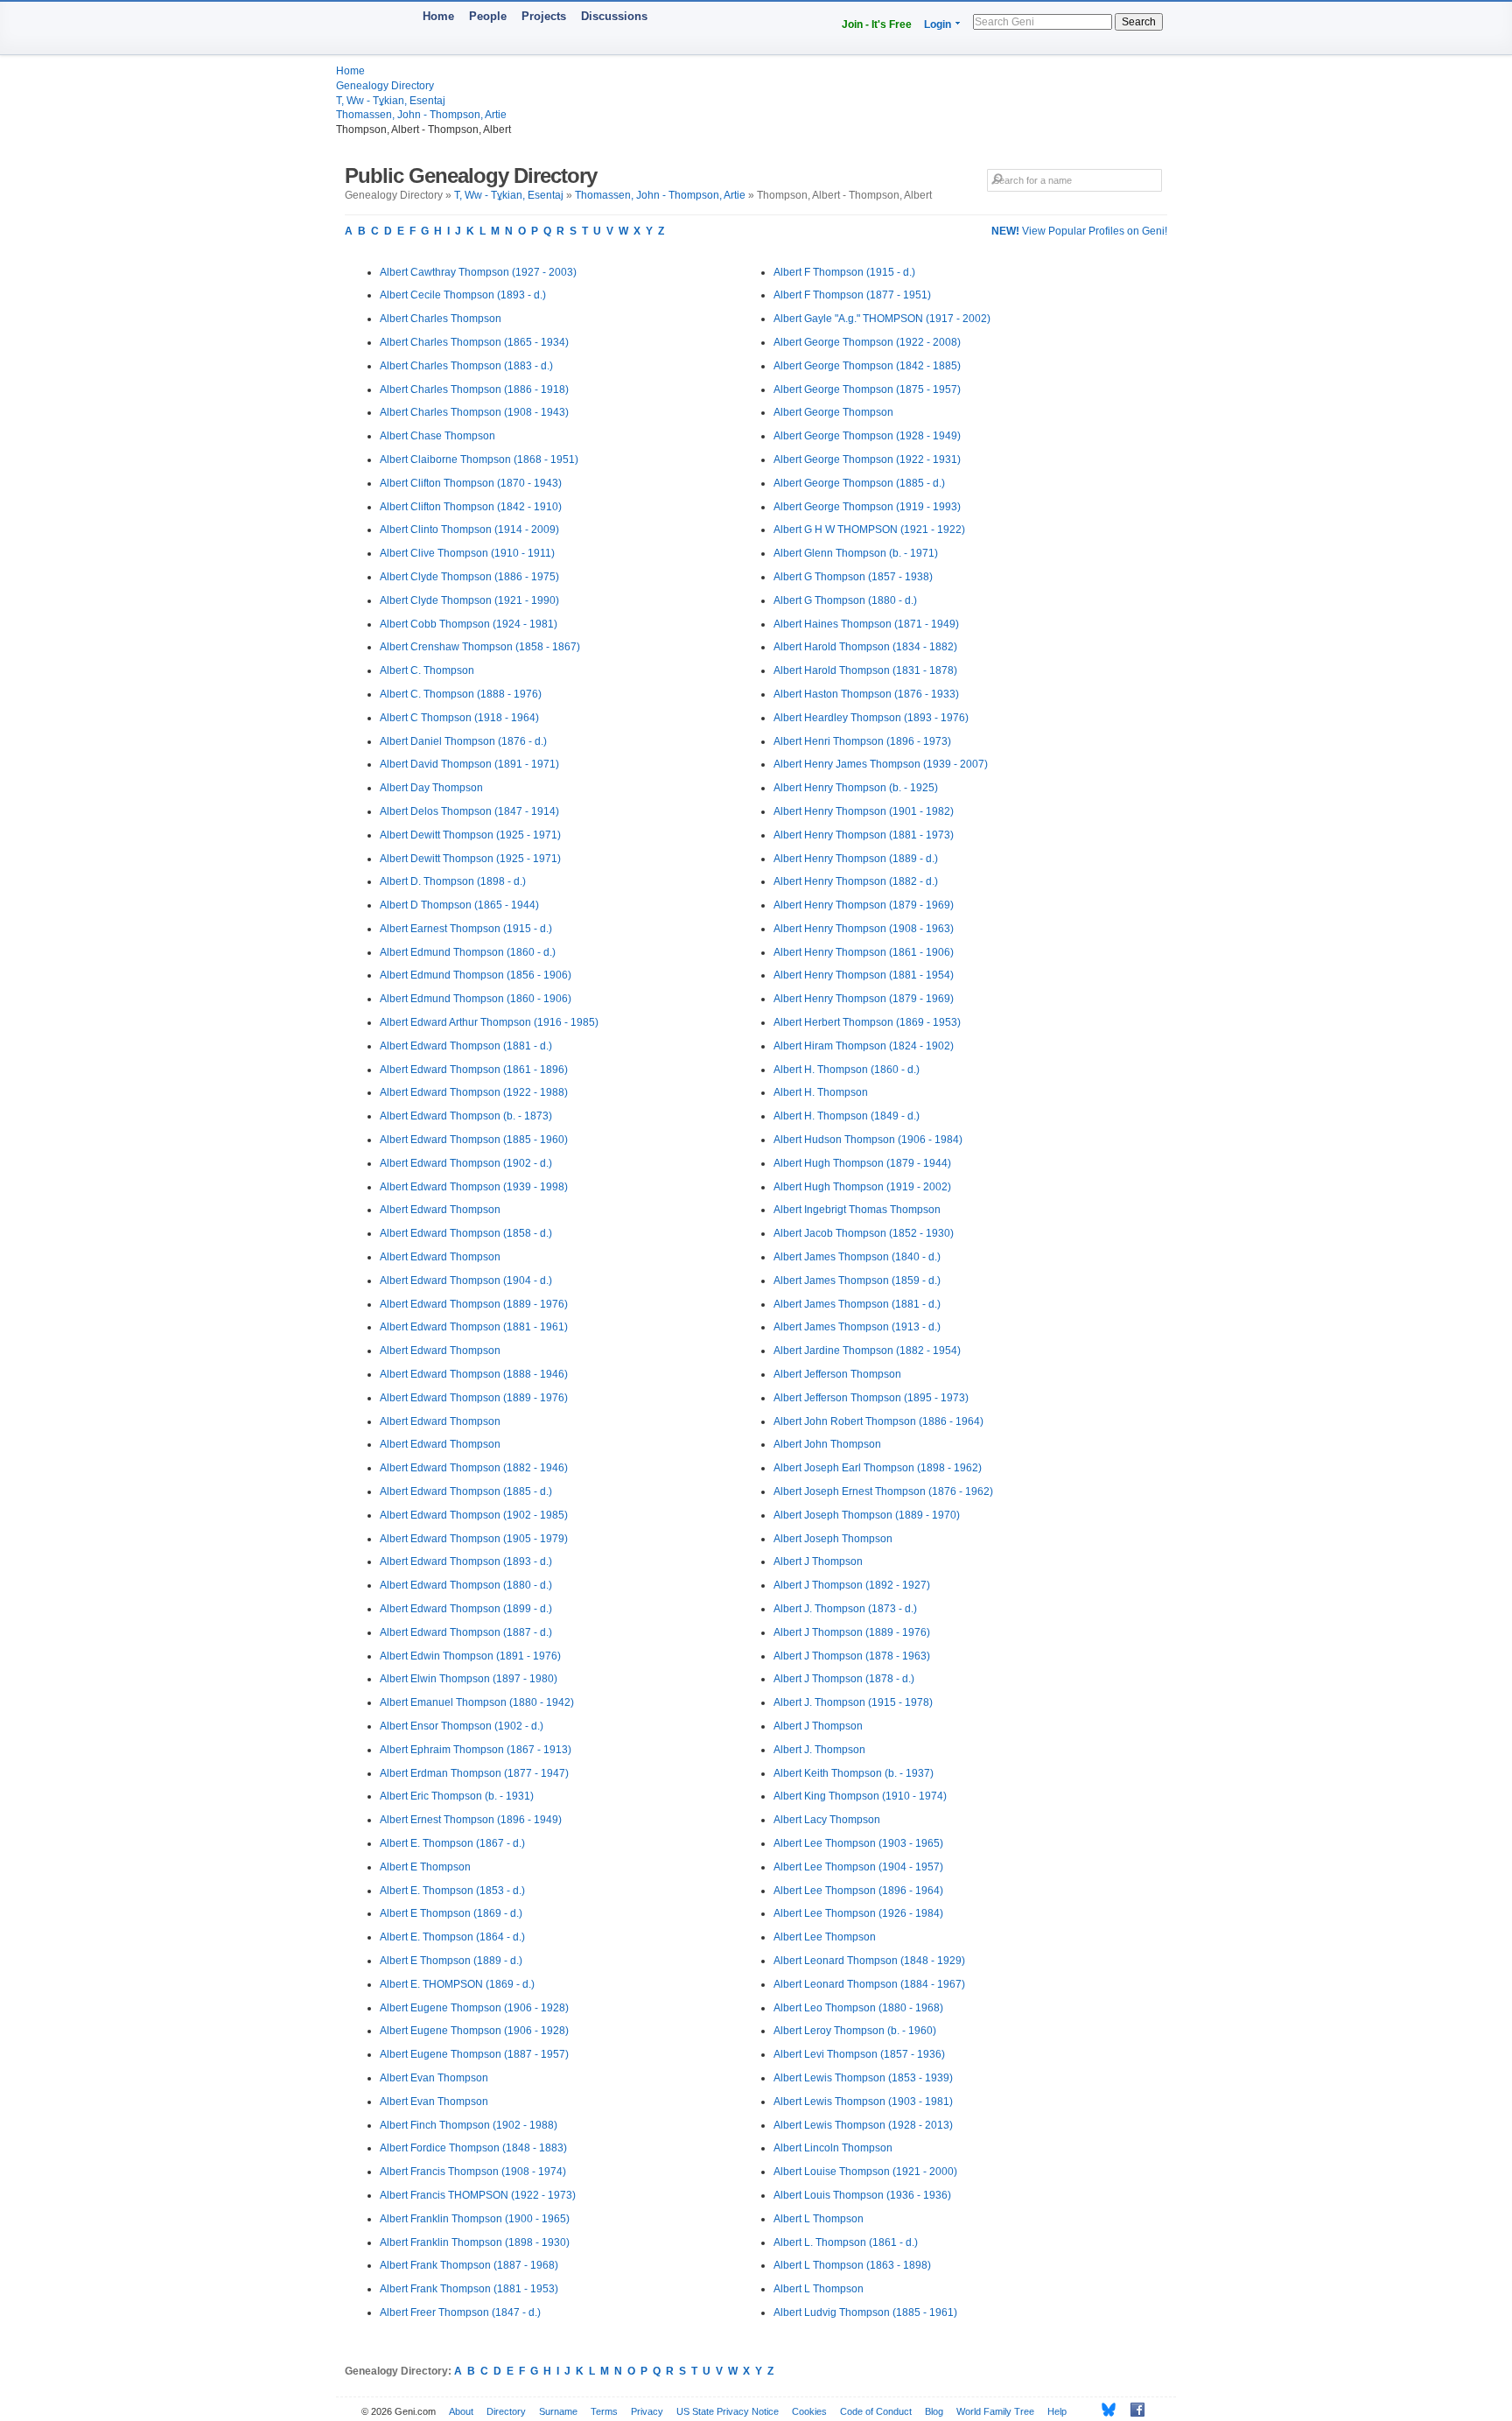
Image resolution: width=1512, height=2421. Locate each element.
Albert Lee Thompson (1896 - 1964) (858, 1891)
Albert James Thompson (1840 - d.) (857, 1257)
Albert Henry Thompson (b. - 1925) (856, 788)
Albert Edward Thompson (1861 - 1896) (474, 1070)
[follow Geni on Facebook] (1133, 2410)
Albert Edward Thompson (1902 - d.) (466, 1163)
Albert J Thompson (818, 1561)
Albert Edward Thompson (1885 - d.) (466, 1491)
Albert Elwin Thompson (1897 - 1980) (469, 1679)
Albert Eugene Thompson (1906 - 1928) (474, 2008)
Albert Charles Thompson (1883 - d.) (466, 366)
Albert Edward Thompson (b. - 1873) (466, 1116)
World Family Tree (995, 2411)
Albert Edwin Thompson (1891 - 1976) (470, 1656)
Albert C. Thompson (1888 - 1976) (461, 694)
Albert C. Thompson (427, 670)
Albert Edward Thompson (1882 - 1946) (474, 1468)
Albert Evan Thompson (434, 2078)
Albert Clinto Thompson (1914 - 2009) (469, 530)
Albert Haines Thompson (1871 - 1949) (866, 624)
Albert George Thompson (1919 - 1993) (867, 507)
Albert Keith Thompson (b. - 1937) (854, 1773)
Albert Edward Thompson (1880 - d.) (466, 1585)
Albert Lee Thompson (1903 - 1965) (858, 1843)
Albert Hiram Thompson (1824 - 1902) (864, 1046)
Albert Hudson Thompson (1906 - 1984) (868, 1140)
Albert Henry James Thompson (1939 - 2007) (881, 764)
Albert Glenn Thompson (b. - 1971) (856, 553)
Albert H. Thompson (821, 1092)
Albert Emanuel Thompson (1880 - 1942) (477, 1702)
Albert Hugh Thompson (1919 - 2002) (862, 1187)
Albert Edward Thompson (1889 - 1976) (474, 1304)
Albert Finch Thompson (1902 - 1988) (469, 2125)
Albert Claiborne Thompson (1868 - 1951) (479, 460)
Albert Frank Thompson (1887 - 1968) (469, 2265)
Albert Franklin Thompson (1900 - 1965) (475, 2219)
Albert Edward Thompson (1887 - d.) (466, 1632)
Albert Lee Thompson (825, 1937)
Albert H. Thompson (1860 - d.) (847, 1070)
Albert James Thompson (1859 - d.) (857, 1281)
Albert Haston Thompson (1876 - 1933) (866, 694)
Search (1139, 22)
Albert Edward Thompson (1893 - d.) (466, 1561)
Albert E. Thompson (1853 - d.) (452, 1891)
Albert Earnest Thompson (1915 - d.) (466, 929)
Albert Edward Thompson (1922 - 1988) (474, 1092)
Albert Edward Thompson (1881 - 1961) (474, 1327)
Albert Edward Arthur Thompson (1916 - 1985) (489, 1022)
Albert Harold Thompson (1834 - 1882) (865, 647)
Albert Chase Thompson (437, 436)
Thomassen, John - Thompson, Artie (421, 115)
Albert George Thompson (833, 412)
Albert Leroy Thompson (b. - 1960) (855, 2031)
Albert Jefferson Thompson (837, 1374)
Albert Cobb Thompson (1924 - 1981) (469, 624)
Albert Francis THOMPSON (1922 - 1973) (478, 2195)
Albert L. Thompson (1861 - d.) (846, 2242)
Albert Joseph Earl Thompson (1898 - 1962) (878, 1468)
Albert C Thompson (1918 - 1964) (459, 718)
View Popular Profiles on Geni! (1079, 231)
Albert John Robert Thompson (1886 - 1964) (878, 1421)
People (488, 16)
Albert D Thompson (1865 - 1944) (459, 905)
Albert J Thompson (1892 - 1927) (852, 1585)
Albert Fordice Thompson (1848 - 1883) (473, 2148)
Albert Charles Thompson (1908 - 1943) (474, 412)
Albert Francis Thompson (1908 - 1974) (473, 2172)
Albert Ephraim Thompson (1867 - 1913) (476, 1750)
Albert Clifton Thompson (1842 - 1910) (471, 507)
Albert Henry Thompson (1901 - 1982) (864, 811)
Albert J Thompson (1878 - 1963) (852, 1656)
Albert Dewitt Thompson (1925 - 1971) (470, 835)
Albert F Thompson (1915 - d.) (844, 272)
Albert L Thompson (819, 2219)
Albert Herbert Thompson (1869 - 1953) (867, 1022)
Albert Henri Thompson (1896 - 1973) (862, 741)
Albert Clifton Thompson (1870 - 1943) (471, 483)
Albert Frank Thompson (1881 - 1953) (469, 2289)
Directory (506, 2411)
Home (438, 16)
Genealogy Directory (385, 86)
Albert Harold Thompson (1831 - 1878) (865, 670)
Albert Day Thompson (431, 788)
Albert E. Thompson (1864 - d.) (452, 1937)
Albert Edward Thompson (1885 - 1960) (474, 1140)
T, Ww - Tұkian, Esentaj (391, 101)
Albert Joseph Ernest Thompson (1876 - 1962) (883, 1491)
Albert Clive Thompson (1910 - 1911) (467, 553)
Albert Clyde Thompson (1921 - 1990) (469, 600)
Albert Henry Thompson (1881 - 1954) (864, 975)
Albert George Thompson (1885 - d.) (859, 483)
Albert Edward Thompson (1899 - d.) (466, 1609)
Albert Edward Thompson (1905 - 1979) (474, 1539)
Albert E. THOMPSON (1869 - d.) (457, 1984)
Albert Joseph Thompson (833, 1539)
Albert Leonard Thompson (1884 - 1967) (869, 1984)
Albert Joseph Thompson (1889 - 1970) (867, 1515)
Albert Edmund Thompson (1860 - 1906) (476, 999)
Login (938, 25)
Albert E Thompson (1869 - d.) (451, 1913)
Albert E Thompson (425, 1867)
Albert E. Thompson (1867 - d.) (452, 1843)
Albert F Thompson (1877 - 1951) (852, 295)
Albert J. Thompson (819, 1750)
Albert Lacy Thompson (827, 1820)
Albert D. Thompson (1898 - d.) (453, 881)
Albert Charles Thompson (441, 319)
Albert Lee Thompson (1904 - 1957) (858, 1867)
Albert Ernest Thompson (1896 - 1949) (471, 1820)
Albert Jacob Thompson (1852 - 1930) (864, 1233)
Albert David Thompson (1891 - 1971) (469, 764)
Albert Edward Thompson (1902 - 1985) (474, 1515)
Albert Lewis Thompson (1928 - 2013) (863, 2125)
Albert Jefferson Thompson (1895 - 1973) (871, 1398)
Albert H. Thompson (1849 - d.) (847, 1116)
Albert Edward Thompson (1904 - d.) (466, 1281)
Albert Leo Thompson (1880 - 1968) (858, 2008)
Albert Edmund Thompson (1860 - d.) (468, 952)
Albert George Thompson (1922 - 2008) (867, 342)
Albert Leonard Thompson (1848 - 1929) (869, 1961)
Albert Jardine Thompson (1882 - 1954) (867, 1351)
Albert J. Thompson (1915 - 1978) (853, 1702)
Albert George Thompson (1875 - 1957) (867, 389)
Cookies (809, 2411)
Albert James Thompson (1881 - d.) (857, 1304)
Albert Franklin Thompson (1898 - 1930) (475, 2242)
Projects (544, 16)
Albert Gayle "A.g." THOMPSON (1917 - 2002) (882, 319)
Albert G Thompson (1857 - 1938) (853, 577)
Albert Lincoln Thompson (833, 2148)
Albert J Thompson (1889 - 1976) (852, 1632)
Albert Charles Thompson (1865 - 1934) (474, 342)
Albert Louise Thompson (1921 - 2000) (865, 2172)
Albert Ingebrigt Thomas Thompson (857, 1210)
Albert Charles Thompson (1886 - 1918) (474, 389)
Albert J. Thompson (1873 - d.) (845, 1609)
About (461, 2411)
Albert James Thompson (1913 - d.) (857, 1327)
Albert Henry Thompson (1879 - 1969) (864, 905)
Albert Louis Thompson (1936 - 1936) (862, 2195)
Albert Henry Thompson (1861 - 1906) (864, 952)
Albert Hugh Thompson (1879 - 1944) (862, 1163)
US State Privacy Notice (728, 2411)
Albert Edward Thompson (440, 1210)
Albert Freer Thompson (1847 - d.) (460, 2312)
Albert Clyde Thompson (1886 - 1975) (469, 577)
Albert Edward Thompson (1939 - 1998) (474, 1187)
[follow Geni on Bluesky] (1104, 2410)
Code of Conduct (876, 2411)
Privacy (647, 2411)
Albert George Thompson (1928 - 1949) (867, 436)
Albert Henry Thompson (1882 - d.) (856, 881)
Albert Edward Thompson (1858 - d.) (466, 1233)
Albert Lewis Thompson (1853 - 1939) (863, 2078)
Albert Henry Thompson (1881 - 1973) (864, 835)
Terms (604, 2411)
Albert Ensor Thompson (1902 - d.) (462, 1726)
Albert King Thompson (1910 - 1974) (860, 1796)
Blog (934, 2411)
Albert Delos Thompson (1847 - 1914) (469, 811)
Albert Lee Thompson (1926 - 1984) (858, 1913)
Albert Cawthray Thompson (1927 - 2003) (478, 272)
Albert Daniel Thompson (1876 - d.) (463, 741)
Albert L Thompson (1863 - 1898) (852, 2265)
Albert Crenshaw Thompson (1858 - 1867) (480, 647)
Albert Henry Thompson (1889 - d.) (856, 859)
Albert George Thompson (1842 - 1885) (867, 366)
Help (1057, 2411)
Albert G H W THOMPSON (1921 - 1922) (869, 530)
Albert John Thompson (827, 1444)
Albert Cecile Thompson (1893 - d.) (463, 295)
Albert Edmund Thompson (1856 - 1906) (476, 975)
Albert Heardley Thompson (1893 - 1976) (871, 718)
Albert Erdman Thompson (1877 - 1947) (474, 1773)
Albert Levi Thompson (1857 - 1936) (859, 2054)
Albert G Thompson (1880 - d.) (845, 600)
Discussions (614, 16)
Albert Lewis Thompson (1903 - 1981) (863, 2102)
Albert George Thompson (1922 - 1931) (867, 460)
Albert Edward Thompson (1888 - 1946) (474, 1374)
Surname (558, 2411)
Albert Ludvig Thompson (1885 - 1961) (865, 2312)
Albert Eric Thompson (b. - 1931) (457, 1796)
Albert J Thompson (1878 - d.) (844, 1679)
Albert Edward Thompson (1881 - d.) (466, 1046)
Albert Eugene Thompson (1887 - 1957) (474, 2054)
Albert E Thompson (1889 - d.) (451, 1961)
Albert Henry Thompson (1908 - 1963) (864, 929)
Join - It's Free (877, 25)
